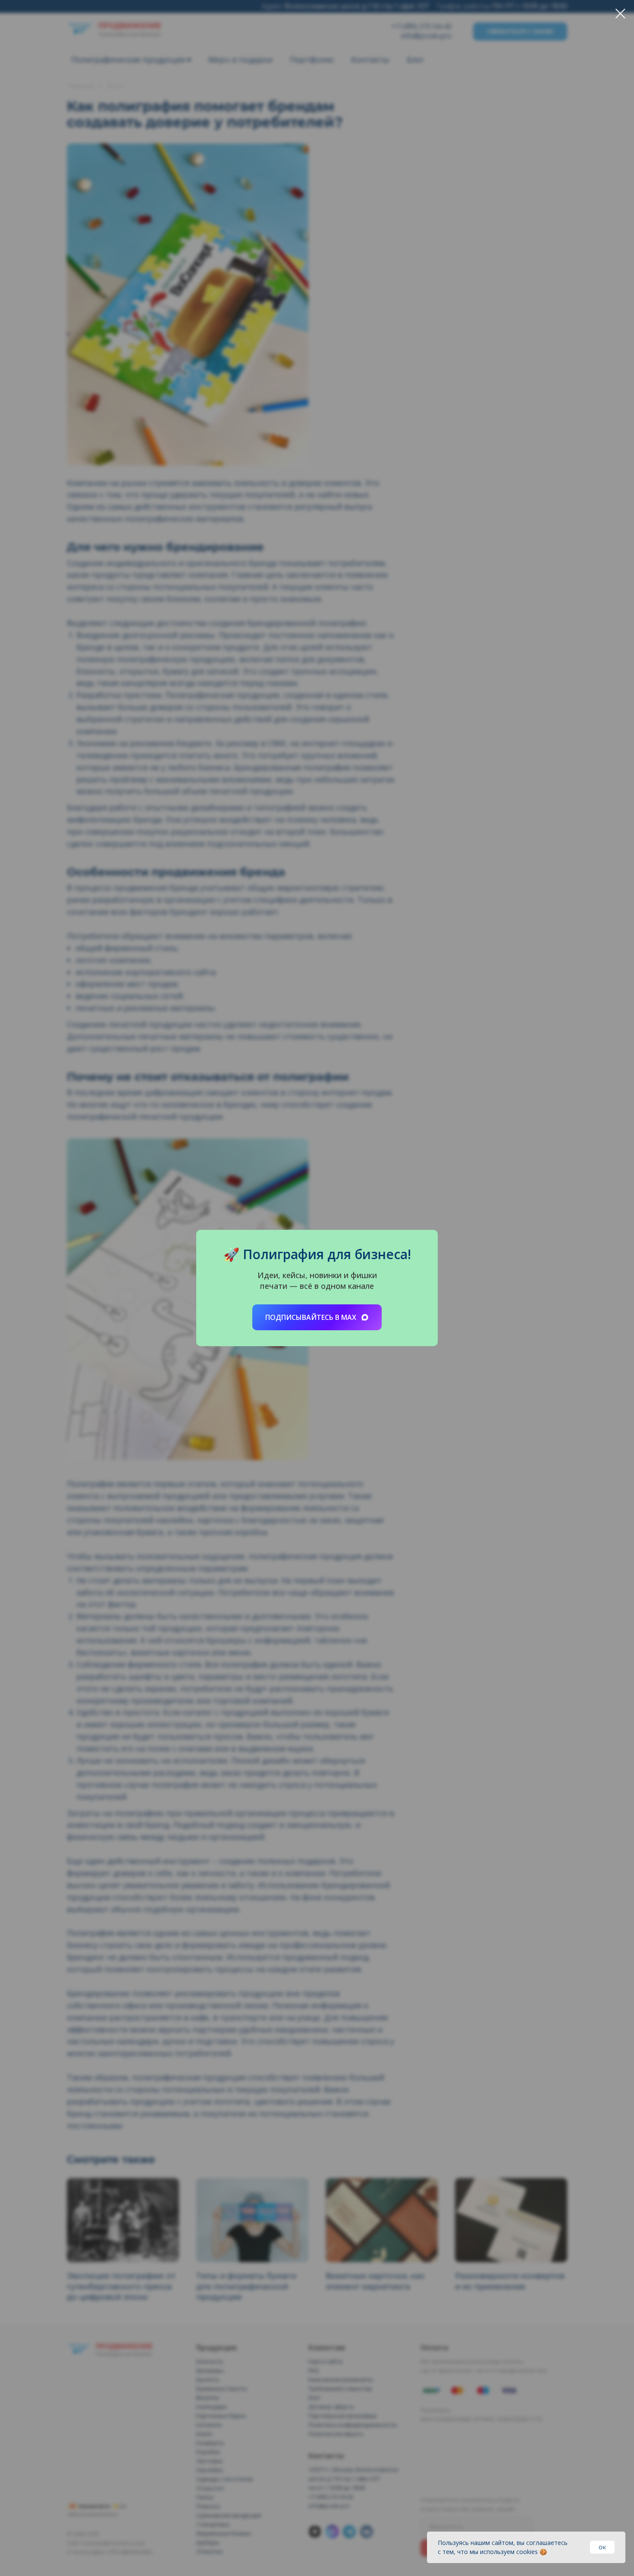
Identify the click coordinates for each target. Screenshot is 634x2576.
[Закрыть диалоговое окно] (620, 14)
